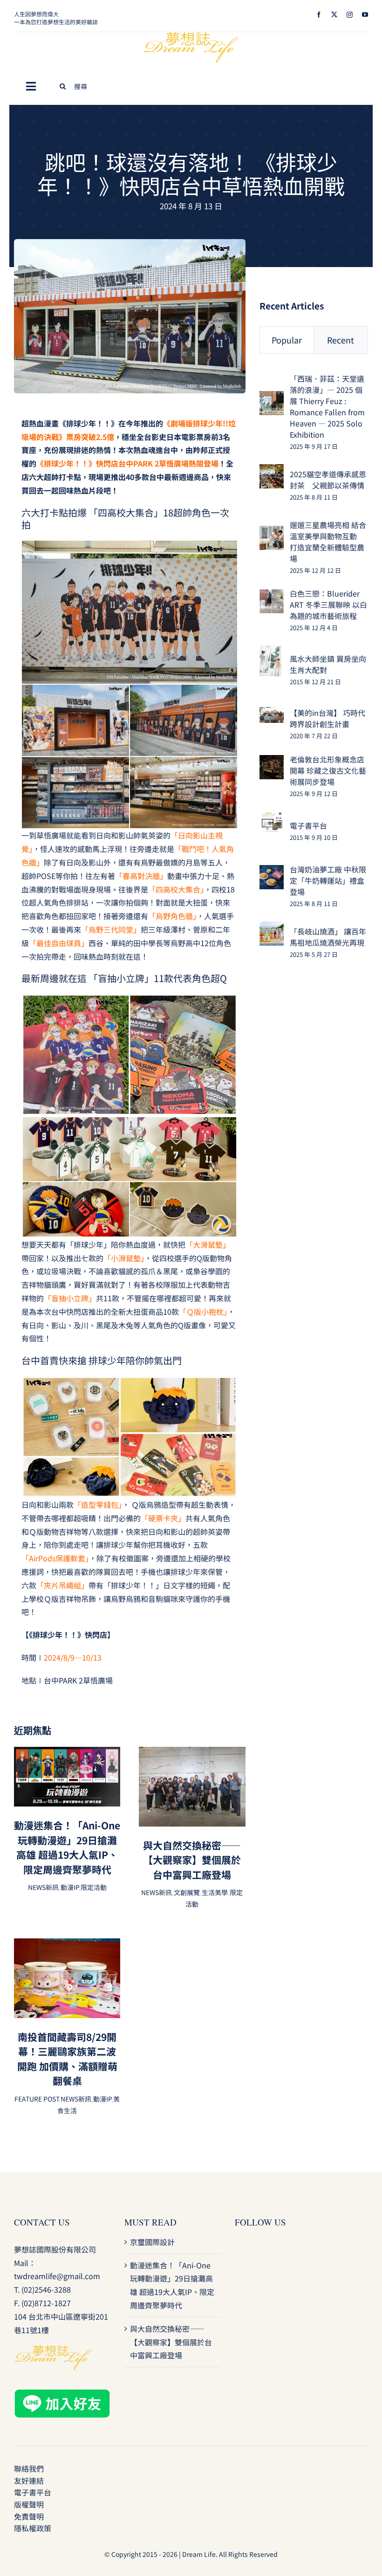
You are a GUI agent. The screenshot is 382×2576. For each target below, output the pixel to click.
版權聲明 (29, 2504)
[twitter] (334, 15)
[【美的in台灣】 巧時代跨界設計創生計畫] (272, 714)
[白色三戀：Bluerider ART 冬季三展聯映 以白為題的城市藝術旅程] (272, 596)
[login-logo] (191, 36)
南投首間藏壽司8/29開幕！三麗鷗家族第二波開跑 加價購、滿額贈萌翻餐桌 (67, 2059)
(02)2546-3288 (46, 2289)
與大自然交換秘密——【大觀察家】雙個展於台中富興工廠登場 (192, 1860)
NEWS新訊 (43, 1887)
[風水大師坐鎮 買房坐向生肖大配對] (270, 652)
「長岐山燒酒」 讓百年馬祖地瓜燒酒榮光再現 (328, 937)
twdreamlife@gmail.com (57, 2276)
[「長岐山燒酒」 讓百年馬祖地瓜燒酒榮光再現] (272, 928)
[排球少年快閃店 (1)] (130, 243)
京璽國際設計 (152, 2242)
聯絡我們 (29, 2468)
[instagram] (350, 15)
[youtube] (365, 15)
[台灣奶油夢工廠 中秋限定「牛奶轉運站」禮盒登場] (272, 872)
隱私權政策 (33, 2528)
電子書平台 (308, 825)
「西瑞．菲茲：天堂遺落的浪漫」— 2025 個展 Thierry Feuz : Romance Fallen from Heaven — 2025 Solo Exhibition (327, 406)
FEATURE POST (37, 2099)
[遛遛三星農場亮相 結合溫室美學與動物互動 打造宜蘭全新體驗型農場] (272, 532)
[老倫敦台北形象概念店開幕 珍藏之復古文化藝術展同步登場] (272, 762)
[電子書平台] (272, 818)
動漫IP (70, 1887)
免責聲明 (29, 2516)
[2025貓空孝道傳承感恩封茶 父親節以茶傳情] (272, 471)
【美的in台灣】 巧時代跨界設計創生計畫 (327, 718)
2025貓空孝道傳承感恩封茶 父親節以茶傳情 (328, 480)
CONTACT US (42, 2222)
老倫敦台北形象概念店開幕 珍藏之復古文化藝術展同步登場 (328, 770)
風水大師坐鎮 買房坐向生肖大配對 (328, 664)
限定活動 (94, 1887)
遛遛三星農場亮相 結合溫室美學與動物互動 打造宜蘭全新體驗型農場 (328, 542)
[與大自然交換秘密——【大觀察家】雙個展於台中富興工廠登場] (192, 1753)
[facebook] (319, 15)
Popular (287, 340)
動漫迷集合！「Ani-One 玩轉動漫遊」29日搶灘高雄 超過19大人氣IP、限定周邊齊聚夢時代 (67, 1847)
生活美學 (215, 1892)
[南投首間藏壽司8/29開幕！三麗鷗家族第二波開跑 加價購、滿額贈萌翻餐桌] (67, 1945)
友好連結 (29, 2480)
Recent (341, 340)
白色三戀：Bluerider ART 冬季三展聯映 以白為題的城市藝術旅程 (328, 605)
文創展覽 (187, 1892)
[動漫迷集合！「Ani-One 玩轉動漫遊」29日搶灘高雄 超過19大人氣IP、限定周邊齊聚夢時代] (67, 1753)
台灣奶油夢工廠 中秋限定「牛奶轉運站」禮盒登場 (328, 880)
